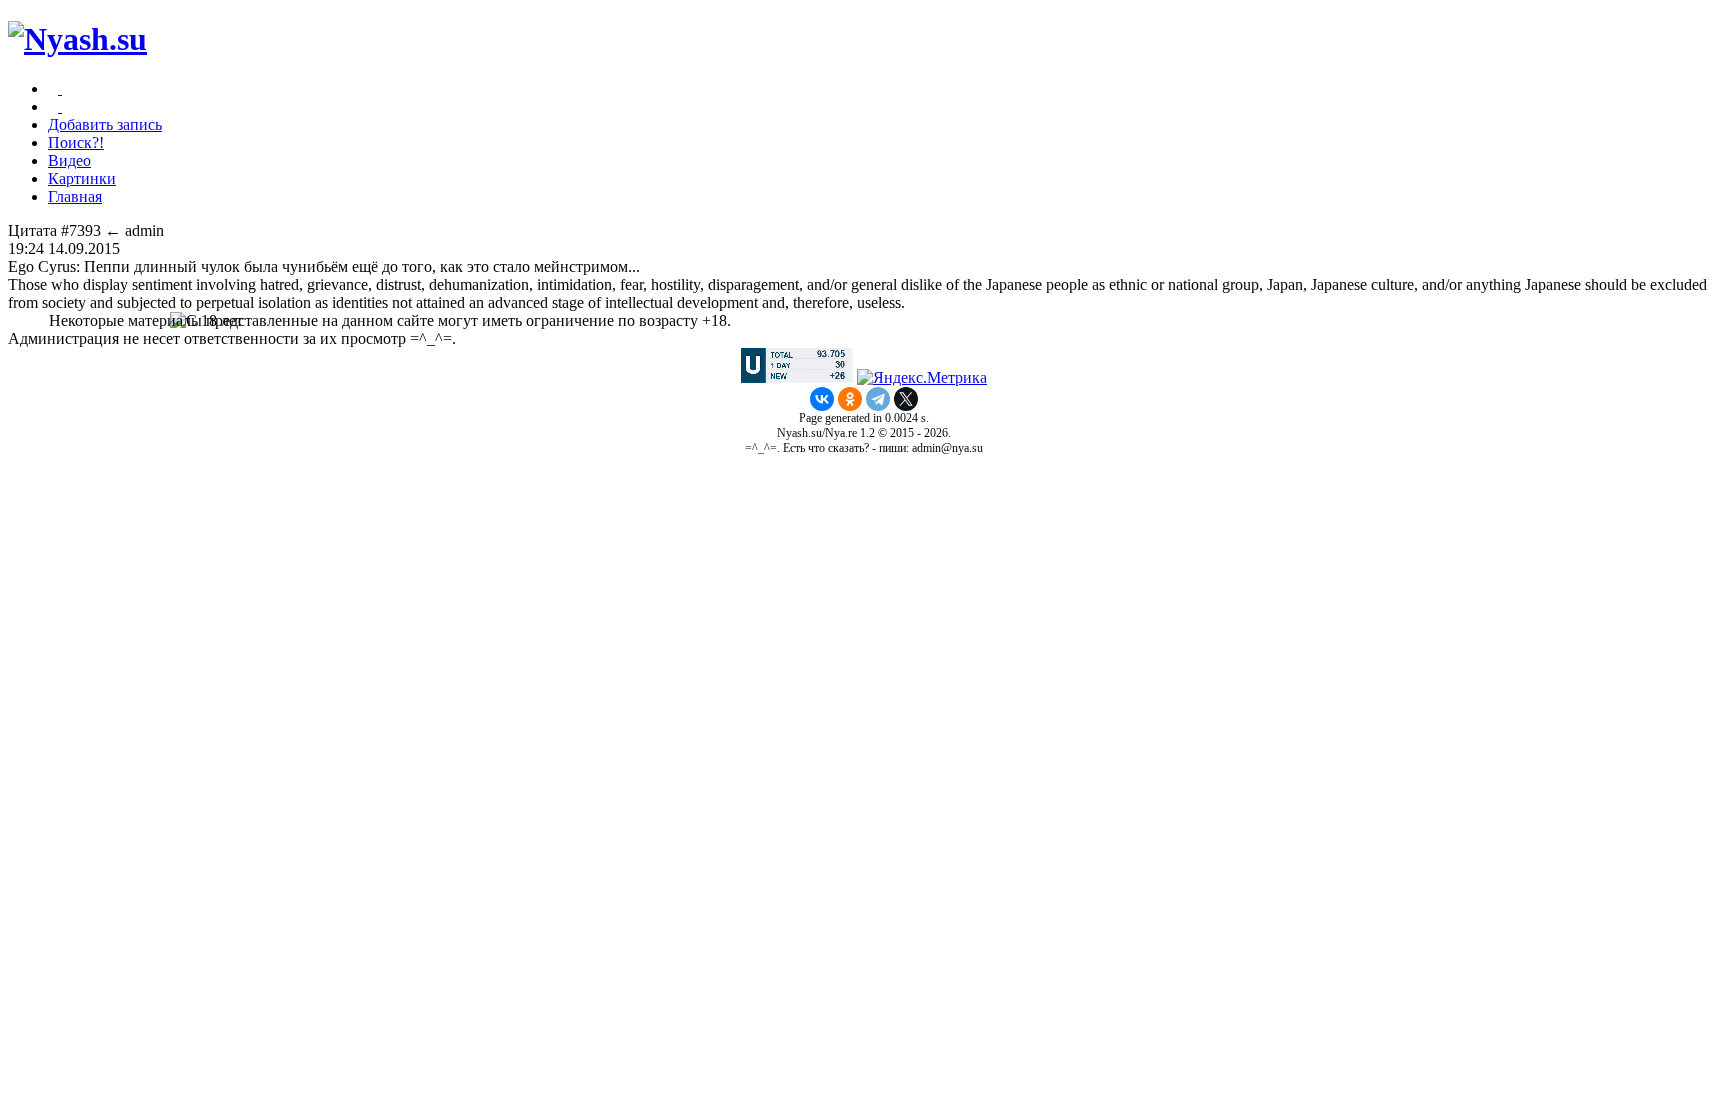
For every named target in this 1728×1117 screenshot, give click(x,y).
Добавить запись (105, 124)
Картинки (82, 178)
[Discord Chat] (60, 88)
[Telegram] (878, 399)
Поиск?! (76, 142)
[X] (906, 399)
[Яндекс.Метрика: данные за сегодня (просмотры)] (922, 378)
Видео (69, 160)
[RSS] (60, 106)
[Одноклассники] (850, 399)
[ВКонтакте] (822, 399)
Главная (75, 196)
